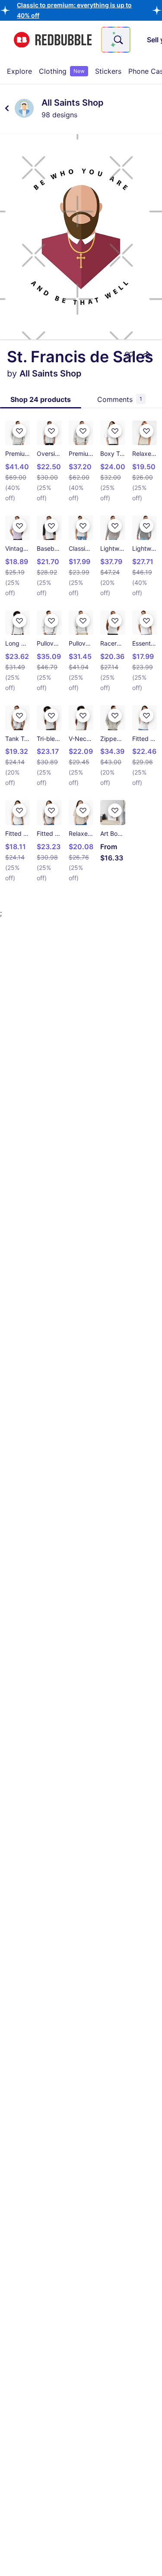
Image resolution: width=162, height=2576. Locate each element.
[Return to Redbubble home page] (53, 40)
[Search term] (118, 40)
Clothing (62, 71)
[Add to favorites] (129, 355)
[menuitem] (19, 71)
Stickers (108, 71)
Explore (19, 71)
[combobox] (116, 40)
